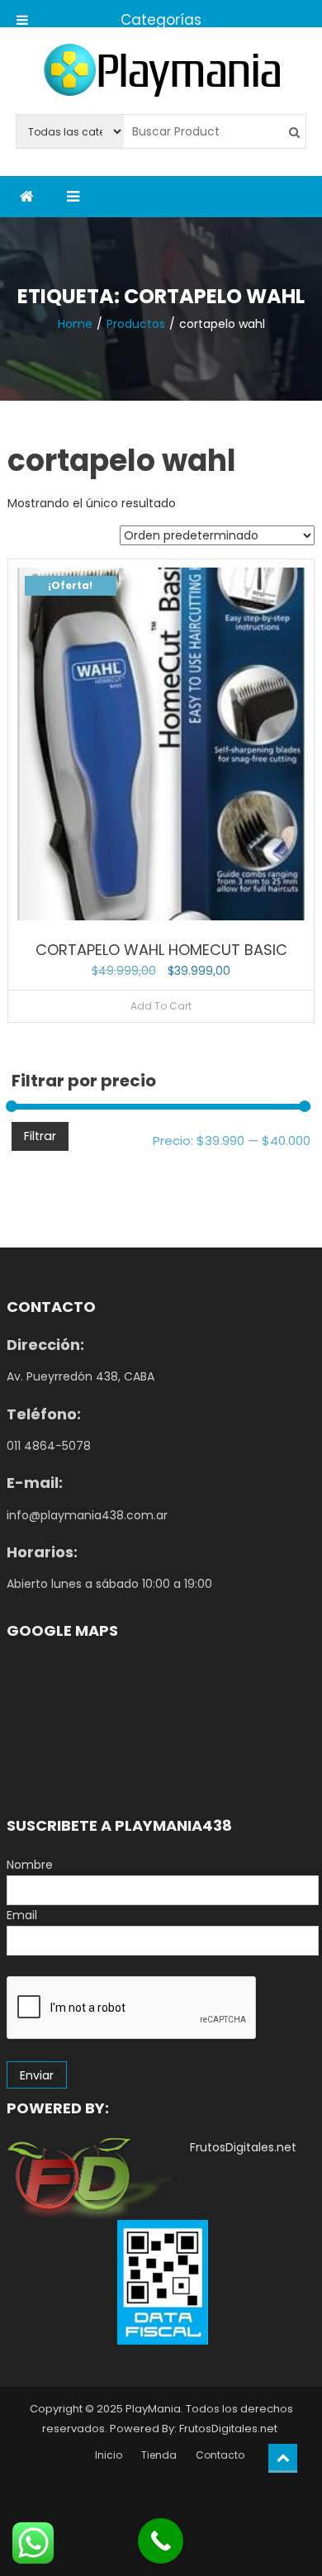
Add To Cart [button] (161, 1006)
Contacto (220, 2455)
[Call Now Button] (161, 2541)
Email (22, 1915)
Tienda (159, 2455)
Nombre (30, 1865)
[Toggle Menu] (22, 14)
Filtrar (40, 1136)
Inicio (109, 2455)
